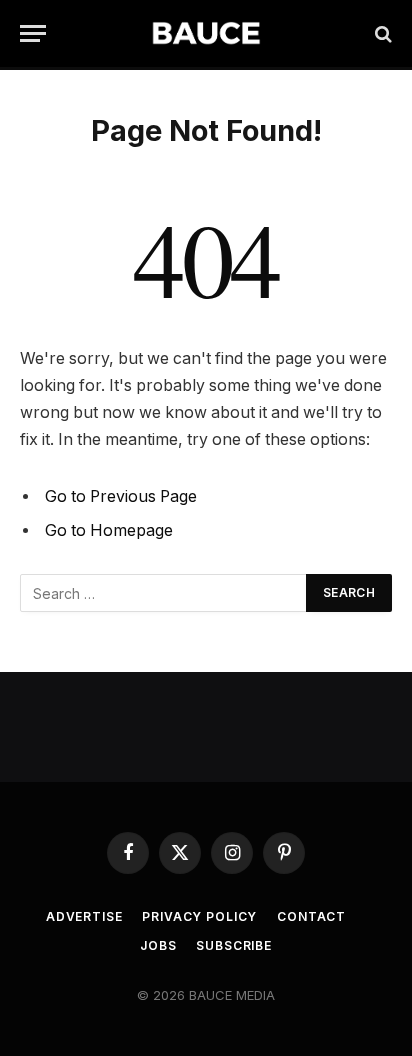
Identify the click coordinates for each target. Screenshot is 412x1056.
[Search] (381, 33)
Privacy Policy (199, 916)
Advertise (84, 916)
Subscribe (234, 945)
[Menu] (33, 33)
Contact (311, 916)
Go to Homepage (109, 530)
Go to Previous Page (121, 496)
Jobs (158, 945)
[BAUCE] (206, 33)
